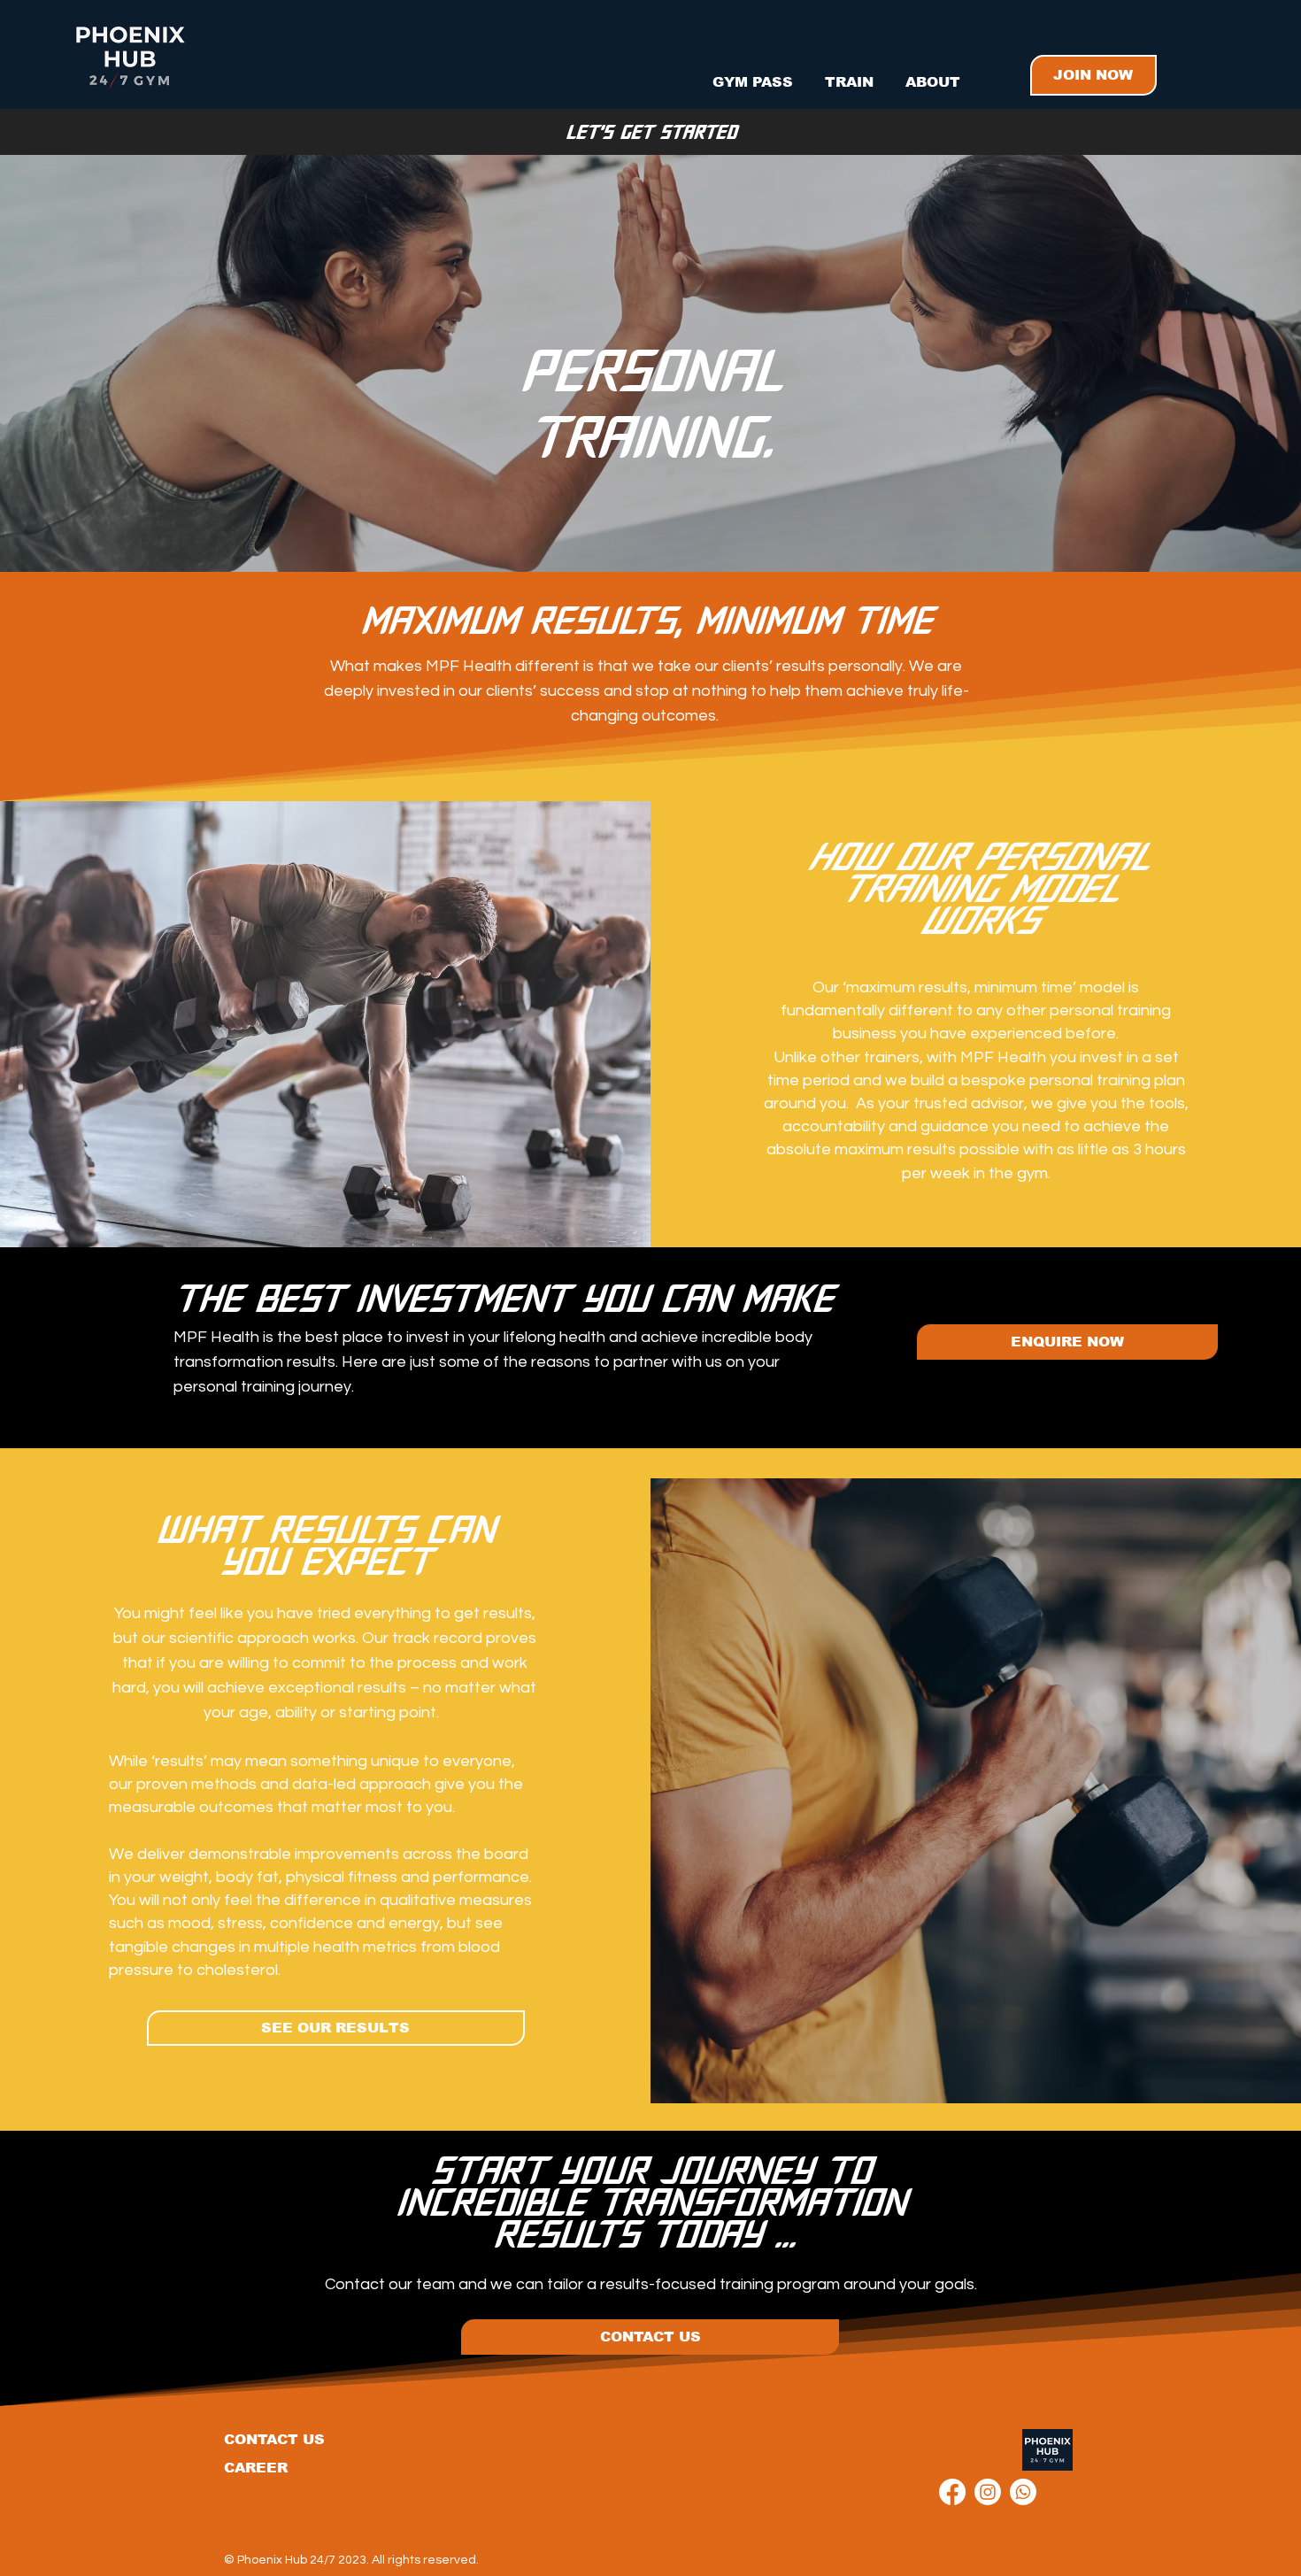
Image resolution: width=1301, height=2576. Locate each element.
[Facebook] (952, 2492)
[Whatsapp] (1023, 2492)
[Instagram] (988, 2492)
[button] (849, 74)
